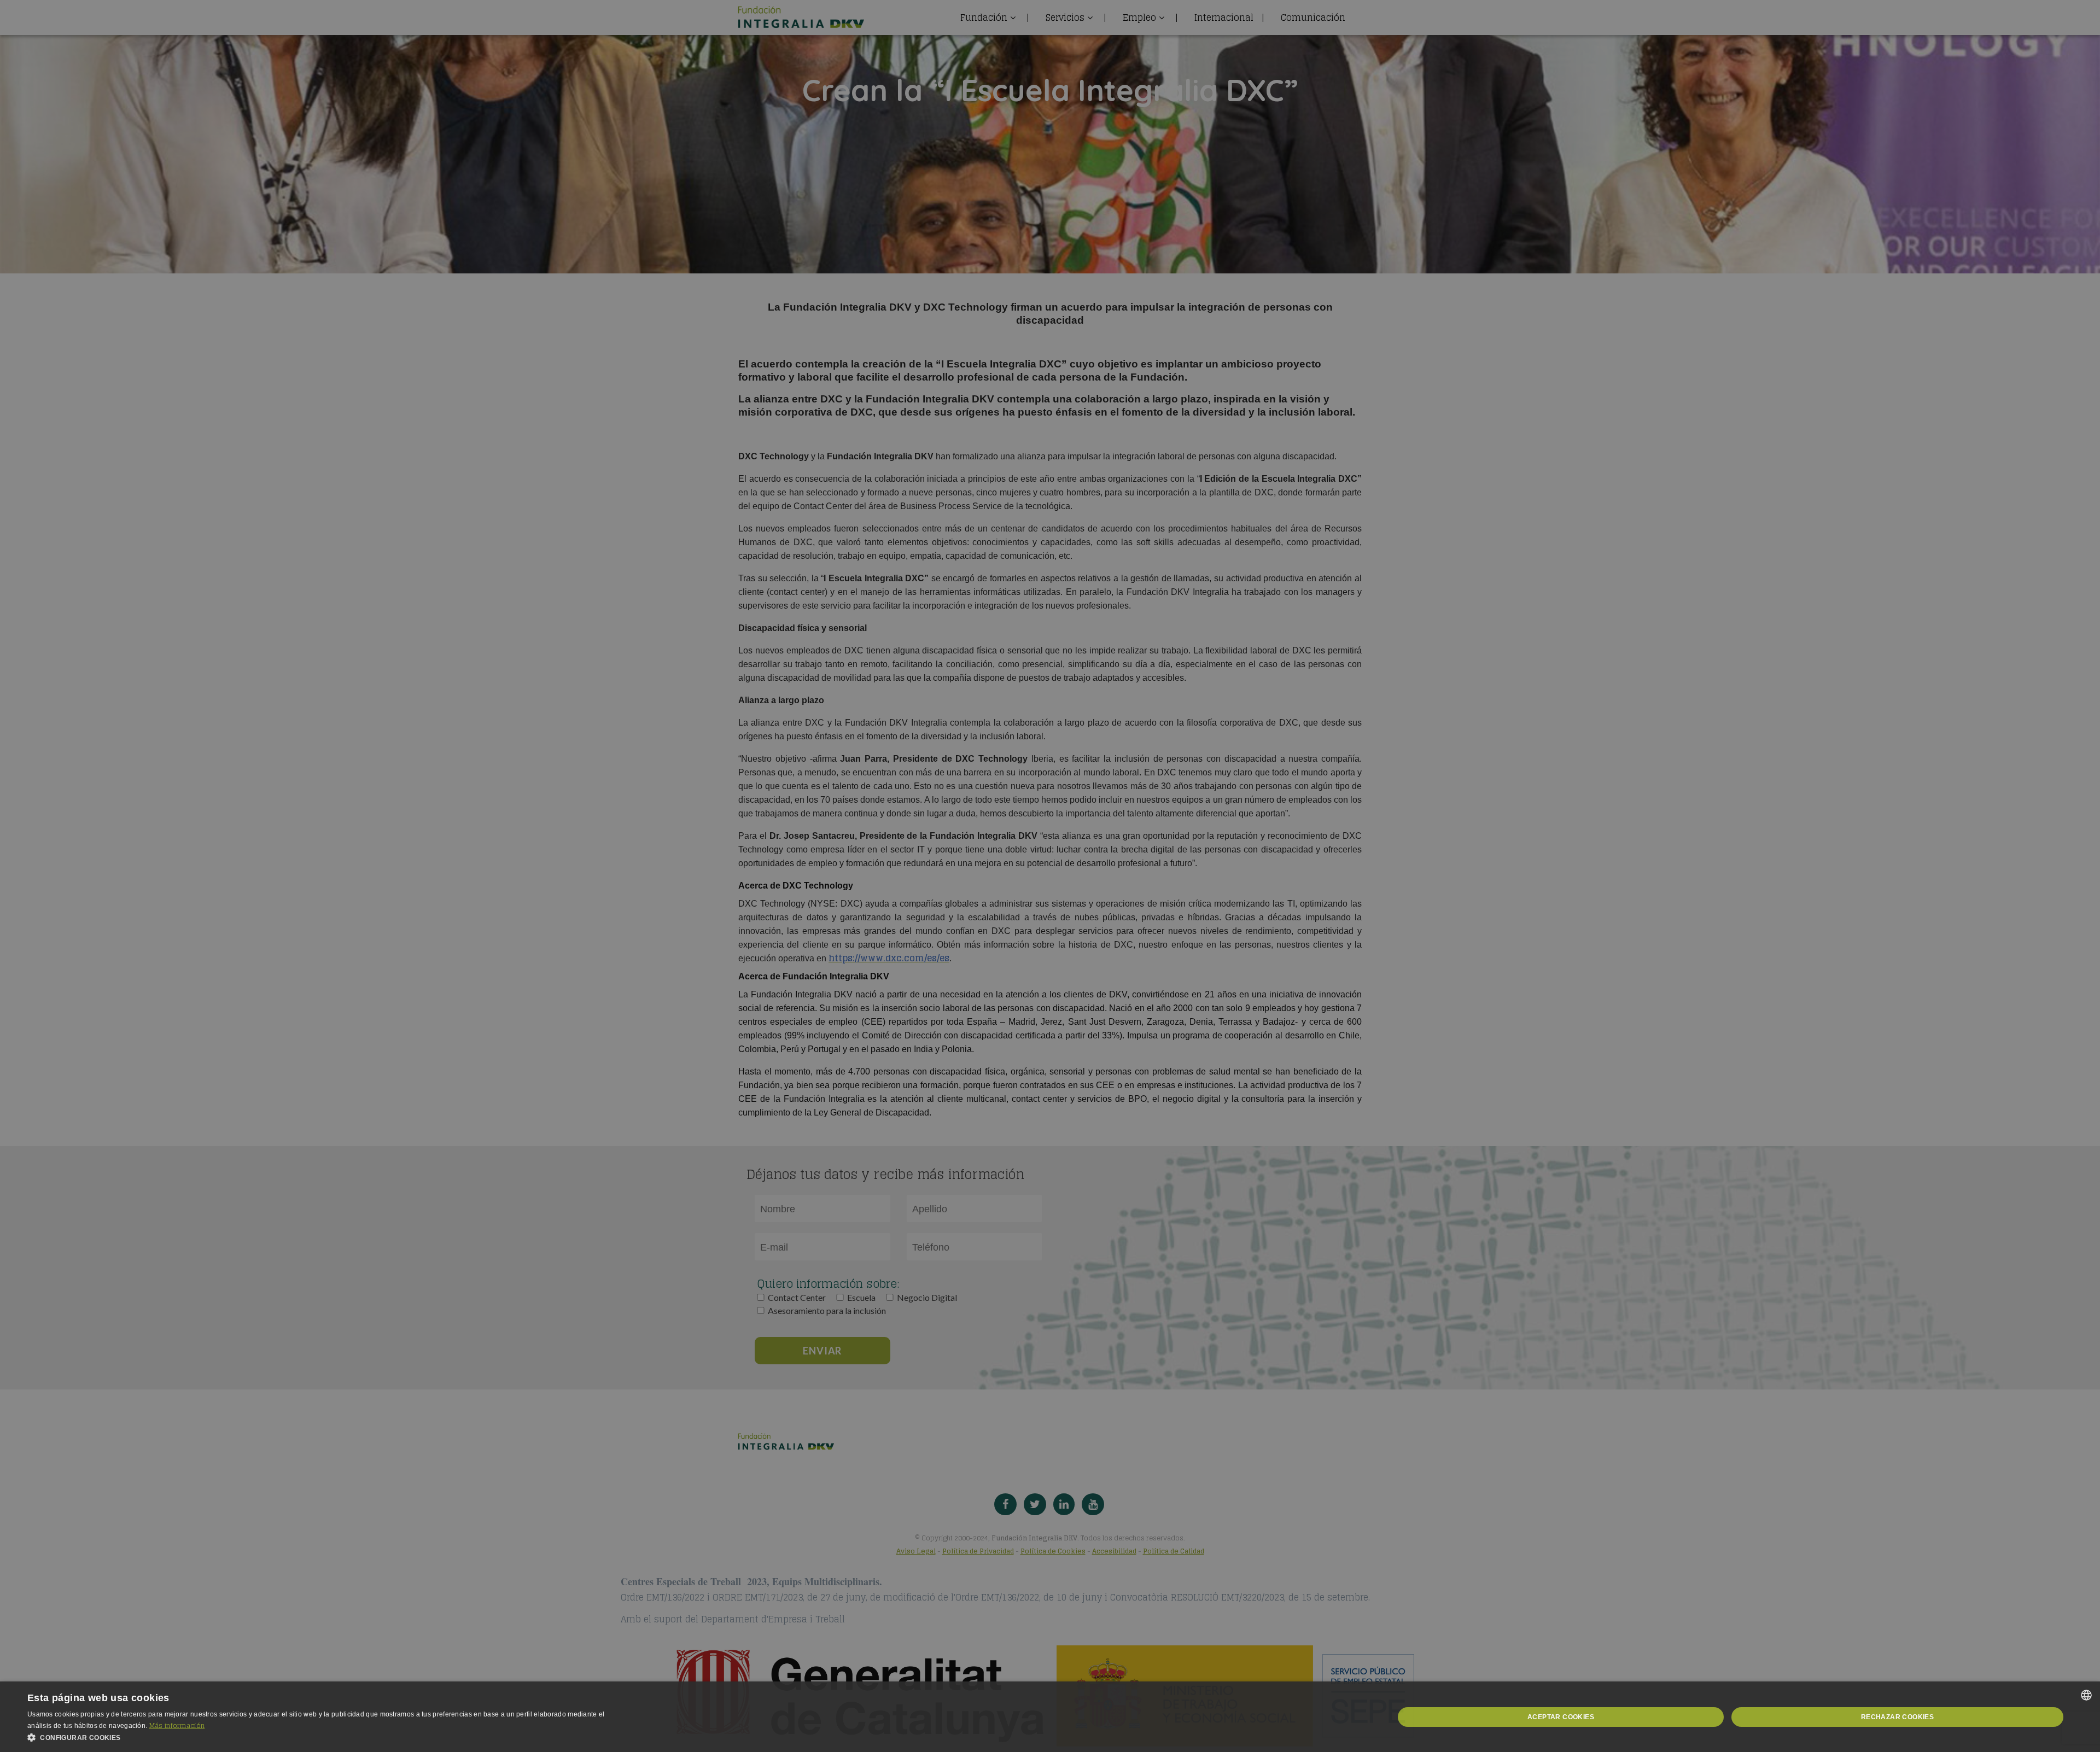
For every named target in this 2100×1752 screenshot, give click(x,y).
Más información (177, 1725)
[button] (328, 1738)
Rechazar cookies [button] (1897, 1717)
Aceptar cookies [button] (1561, 1717)
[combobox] (2086, 1695)
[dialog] (1050, 1717)
